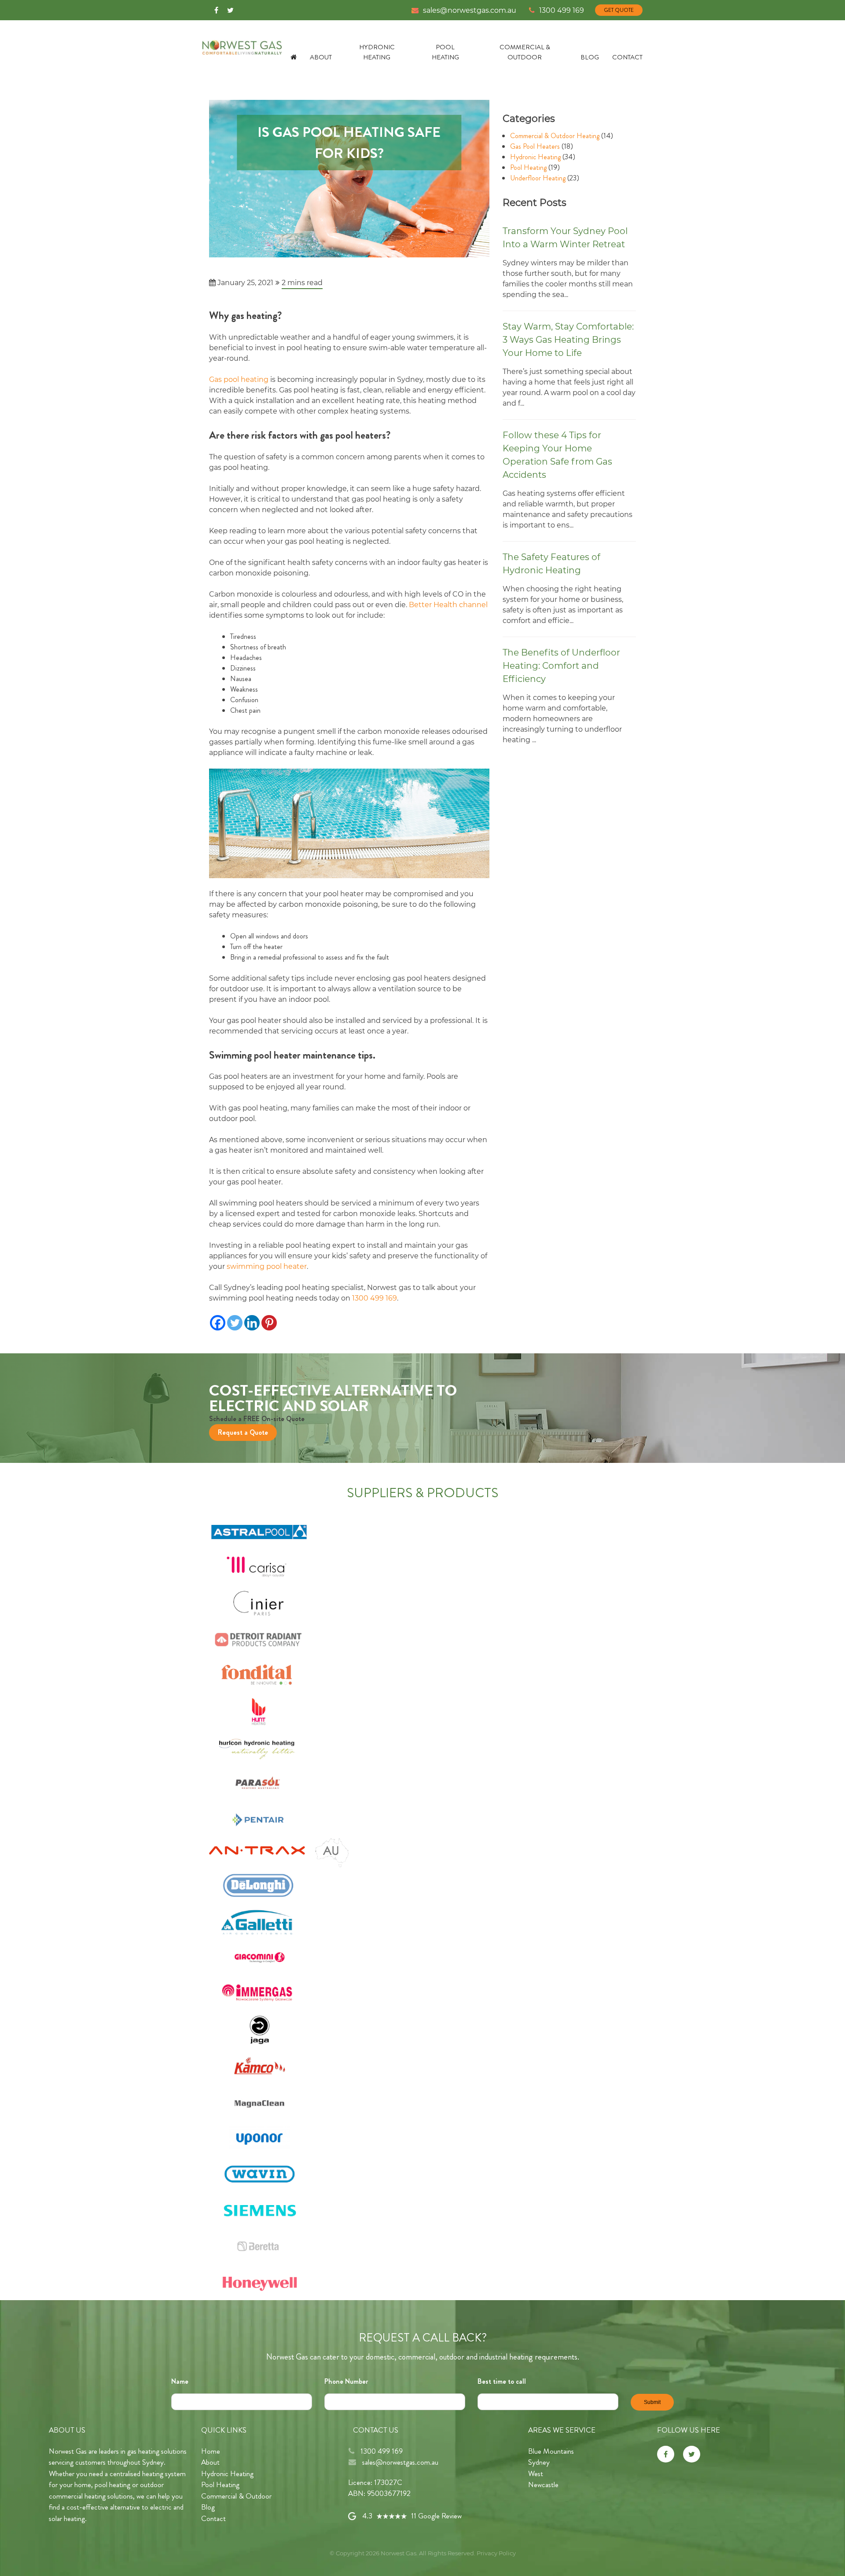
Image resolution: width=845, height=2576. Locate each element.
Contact (627, 57)
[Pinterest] (269, 1323)
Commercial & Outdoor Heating (555, 136)
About (321, 57)
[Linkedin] (252, 1323)
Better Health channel (448, 605)
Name (180, 2381)
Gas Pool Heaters (535, 146)
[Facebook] (216, 9)
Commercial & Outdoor (525, 52)
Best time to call (502, 2381)
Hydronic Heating (377, 52)
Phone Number (346, 2381)
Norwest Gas (399, 2553)
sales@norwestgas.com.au (470, 10)
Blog (590, 57)
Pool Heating (445, 52)
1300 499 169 (562, 10)
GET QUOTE (619, 10)
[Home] (297, 57)
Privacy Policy (496, 2553)
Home (211, 2451)
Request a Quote (243, 1432)
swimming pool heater (267, 1266)
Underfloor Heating (538, 178)
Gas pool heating (239, 379)
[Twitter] (230, 9)
